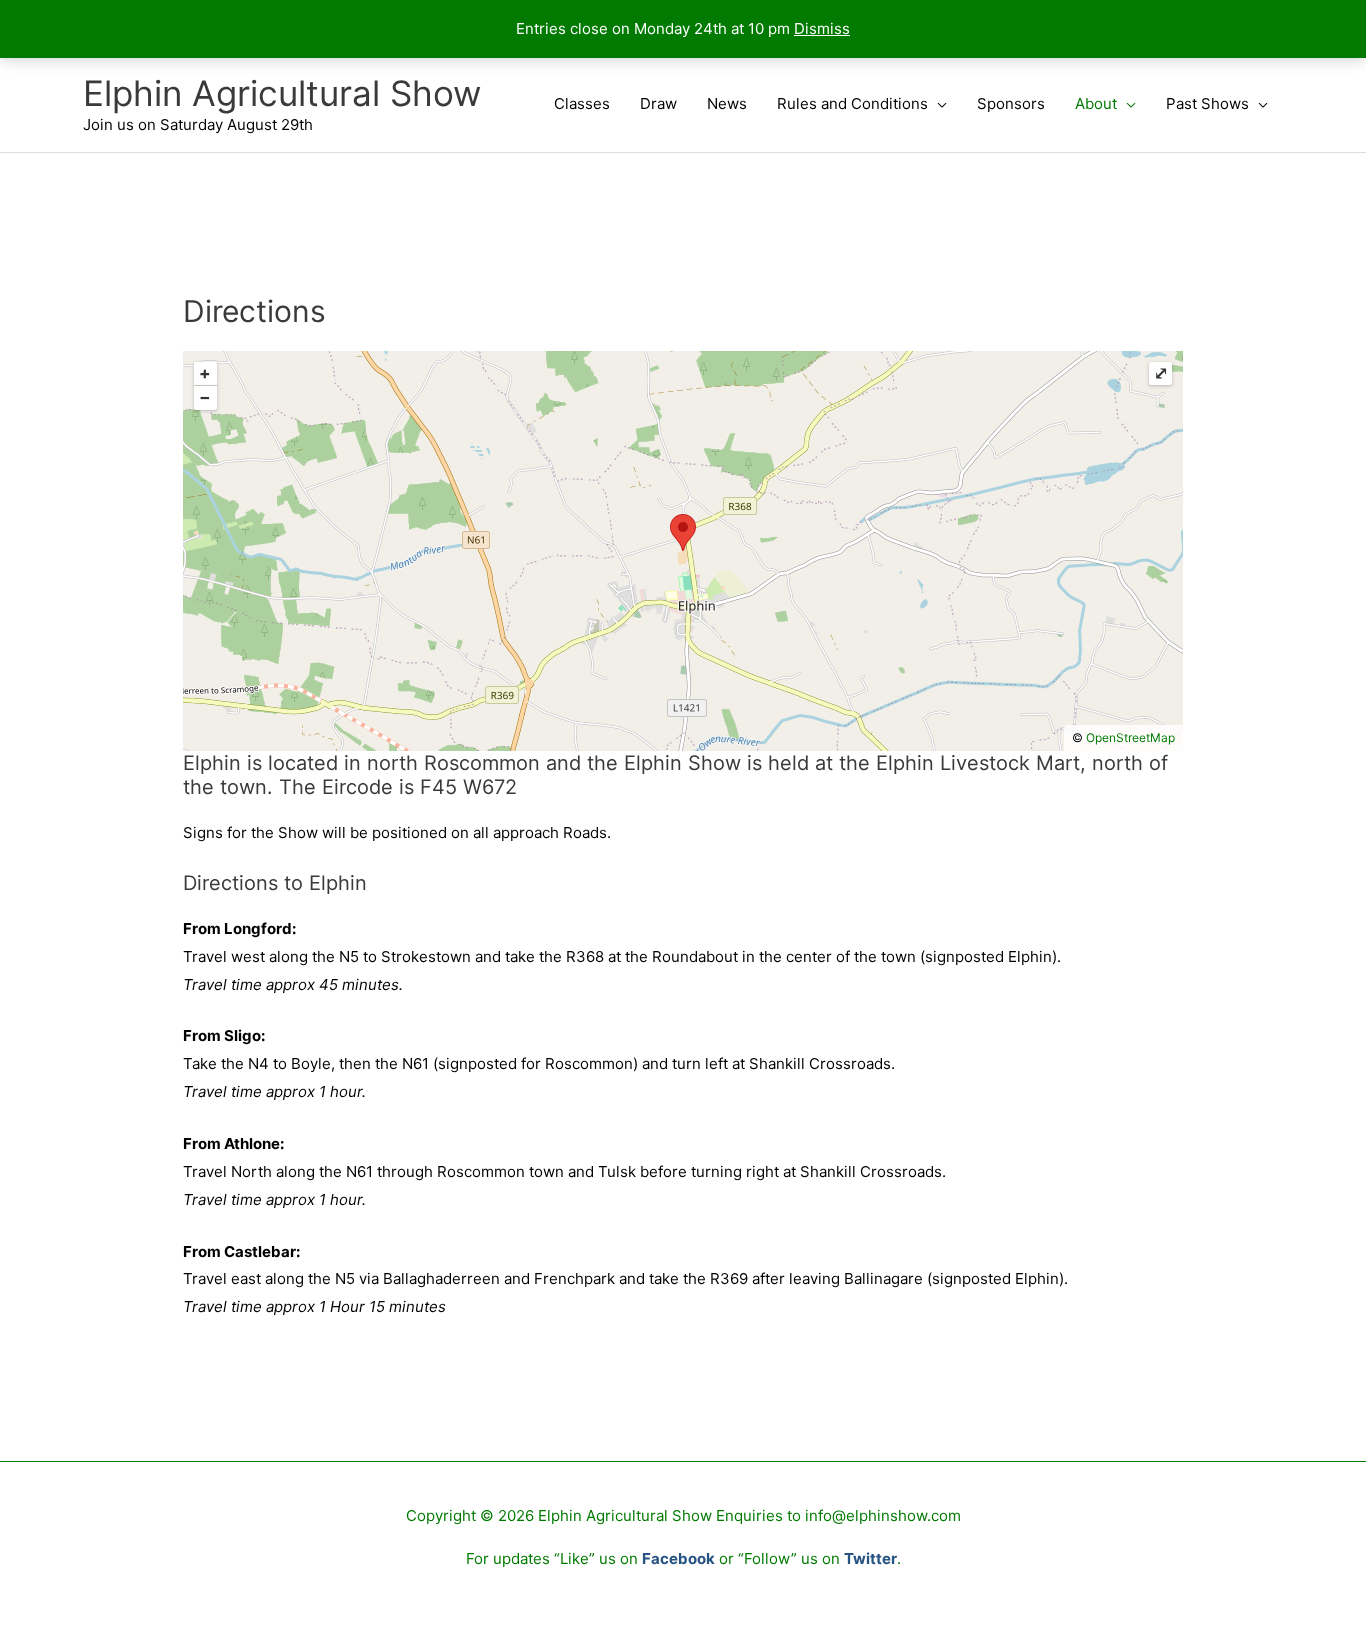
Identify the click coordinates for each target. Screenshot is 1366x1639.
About (1096, 103)
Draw (658, 103)
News (727, 103)
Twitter (870, 1558)
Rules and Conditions (852, 103)
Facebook (678, 1558)
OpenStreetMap (1130, 737)
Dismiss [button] (822, 28)
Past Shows (1207, 103)
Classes (582, 103)
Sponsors (1011, 103)
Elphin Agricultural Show (282, 93)
